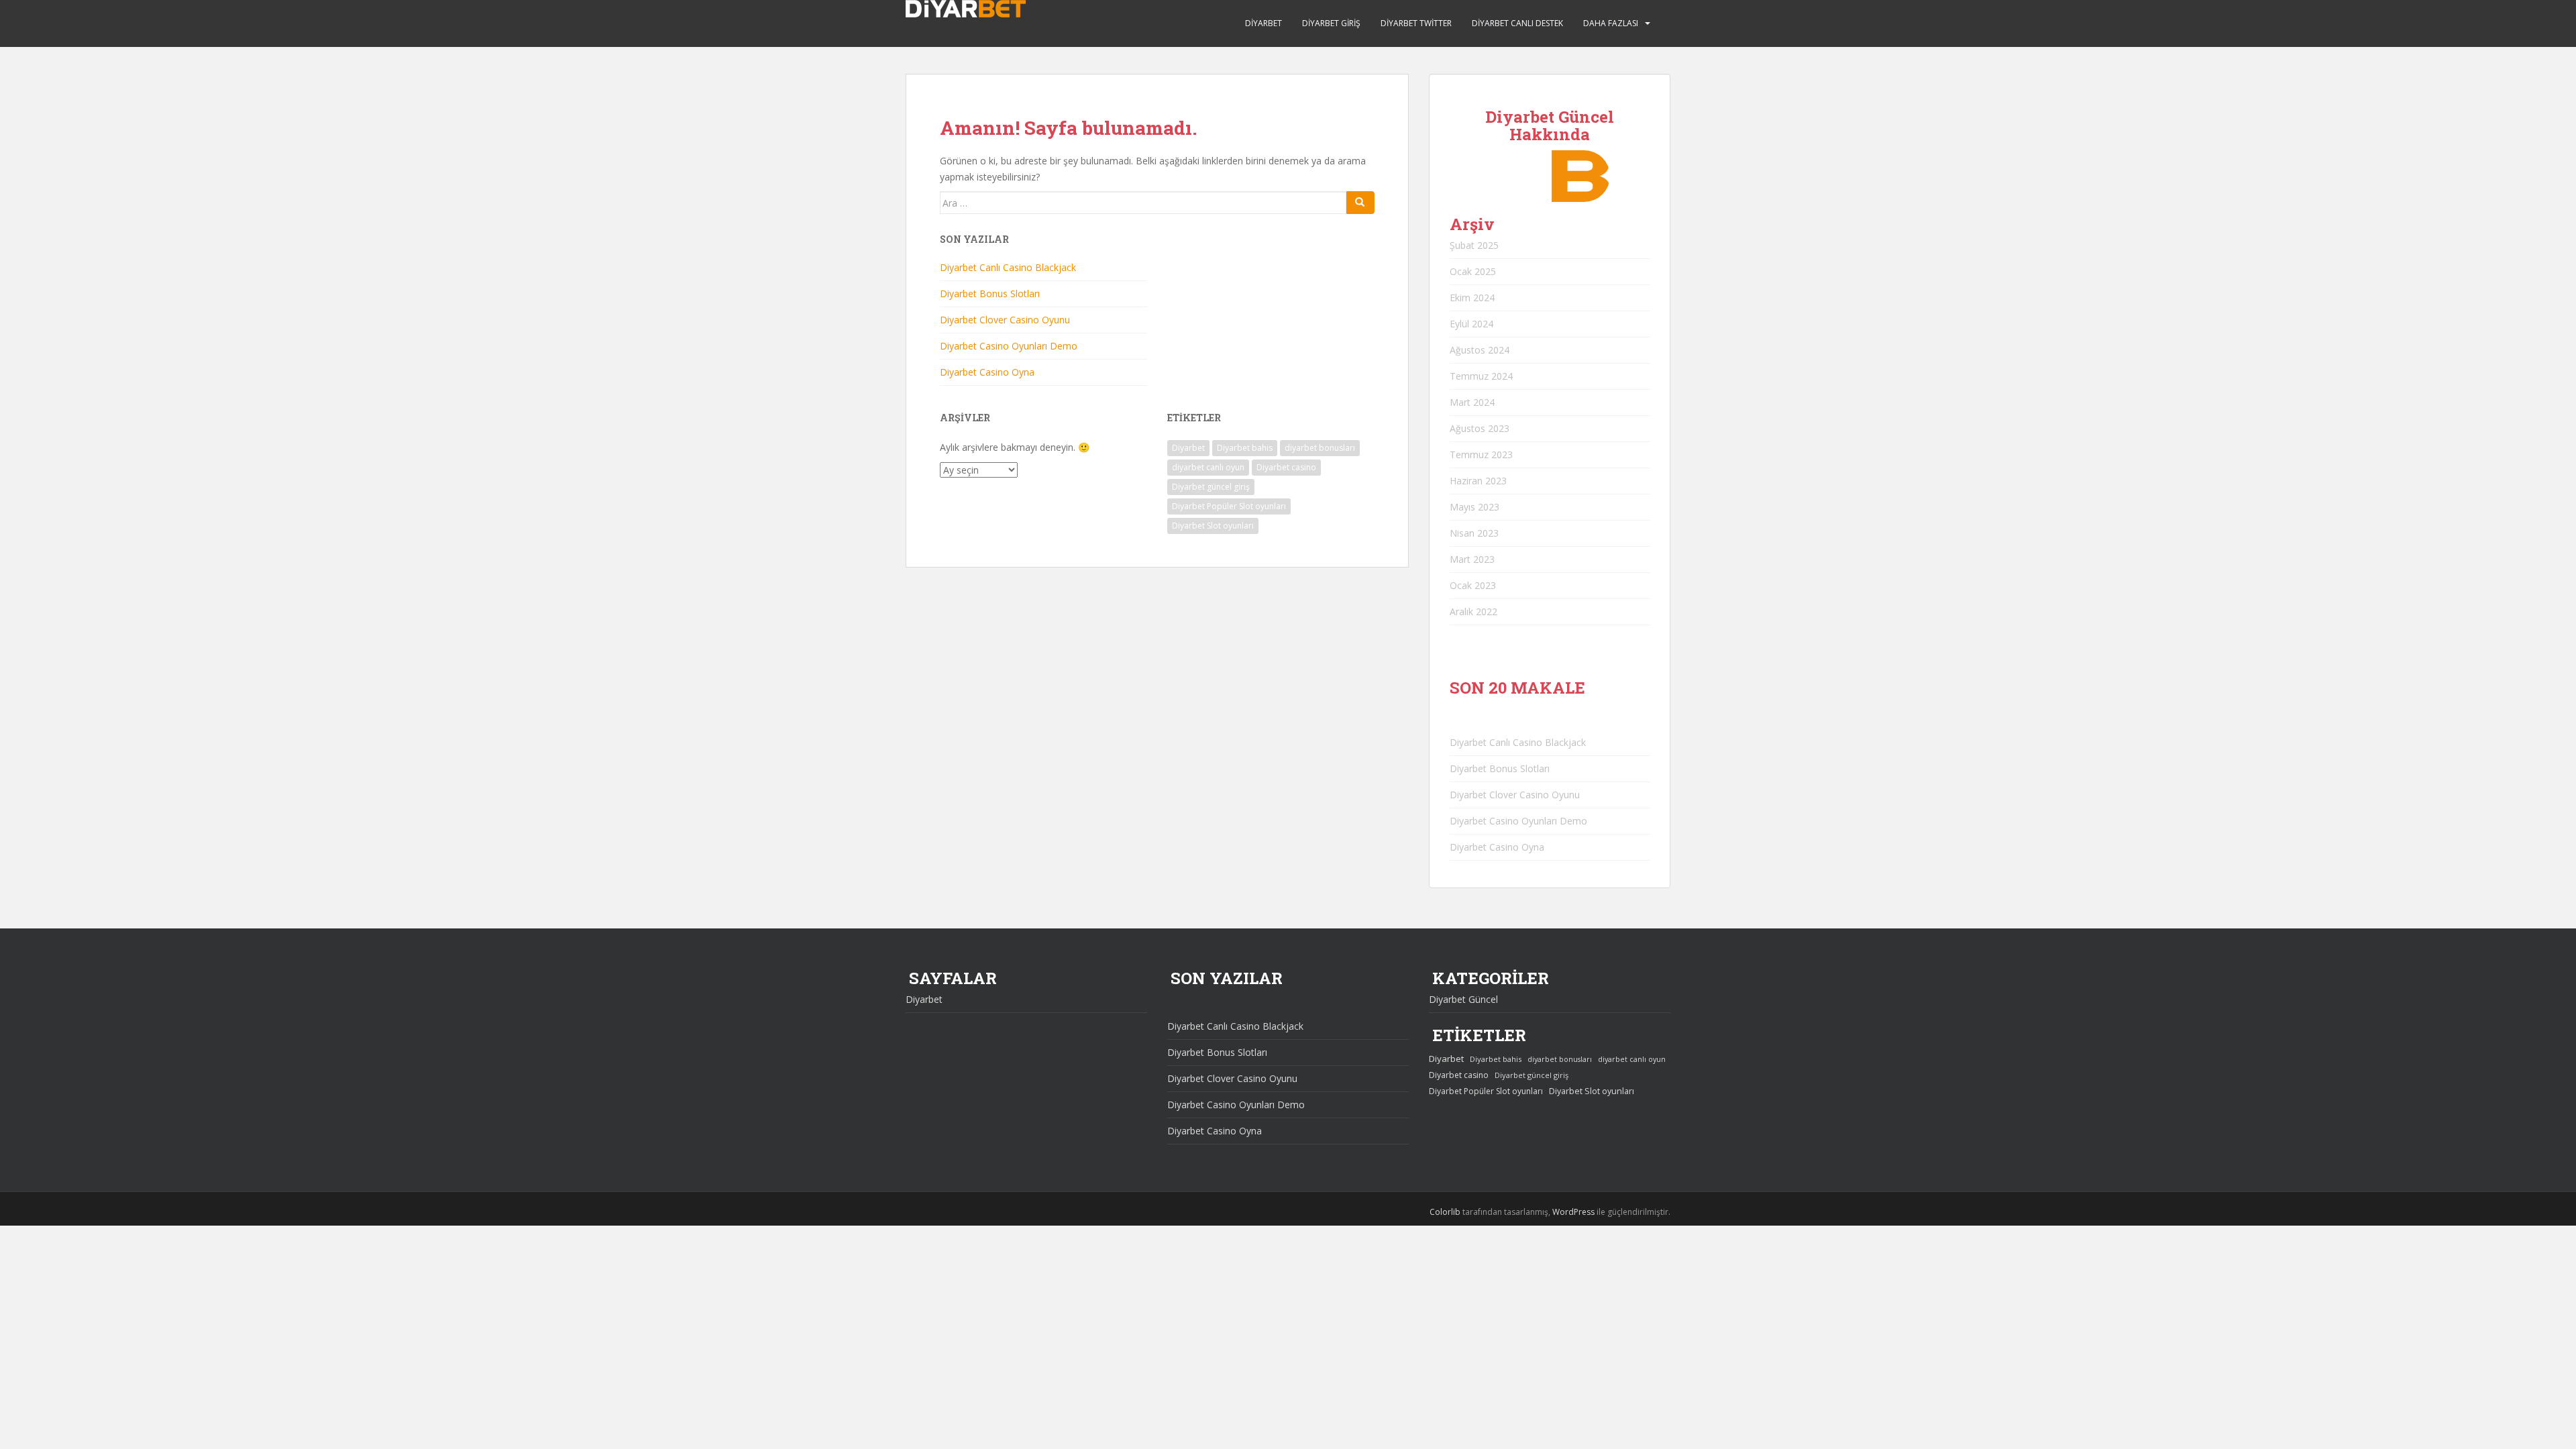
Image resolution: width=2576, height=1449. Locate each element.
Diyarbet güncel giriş (1211, 487)
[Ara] (1360, 203)
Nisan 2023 (1474, 533)
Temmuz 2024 (1481, 376)
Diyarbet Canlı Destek (1517, 23)
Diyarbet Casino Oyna (987, 372)
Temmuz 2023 (1481, 454)
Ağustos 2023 (1480, 428)
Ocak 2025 (1473, 271)
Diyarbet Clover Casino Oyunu (1005, 320)
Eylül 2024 (1471, 324)
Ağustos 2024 (1480, 350)
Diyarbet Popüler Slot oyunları (1229, 506)
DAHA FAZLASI (1611, 23)
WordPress (1573, 1212)
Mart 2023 (1472, 559)
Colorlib (1445, 1212)
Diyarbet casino (1286, 467)
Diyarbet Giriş (1331, 23)
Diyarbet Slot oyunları (1213, 526)
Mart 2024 (1472, 402)
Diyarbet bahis (1245, 448)
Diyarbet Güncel (1463, 999)
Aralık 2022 (1473, 611)
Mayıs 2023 (1474, 507)
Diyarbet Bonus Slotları (990, 293)
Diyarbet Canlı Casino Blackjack (1008, 267)
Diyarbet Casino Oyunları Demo (1009, 346)
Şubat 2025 (1474, 245)
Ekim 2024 (1472, 298)
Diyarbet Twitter (1416, 23)
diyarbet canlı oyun (1208, 467)
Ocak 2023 (1473, 585)
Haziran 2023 (1478, 481)
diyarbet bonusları (1320, 448)
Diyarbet (1264, 23)
